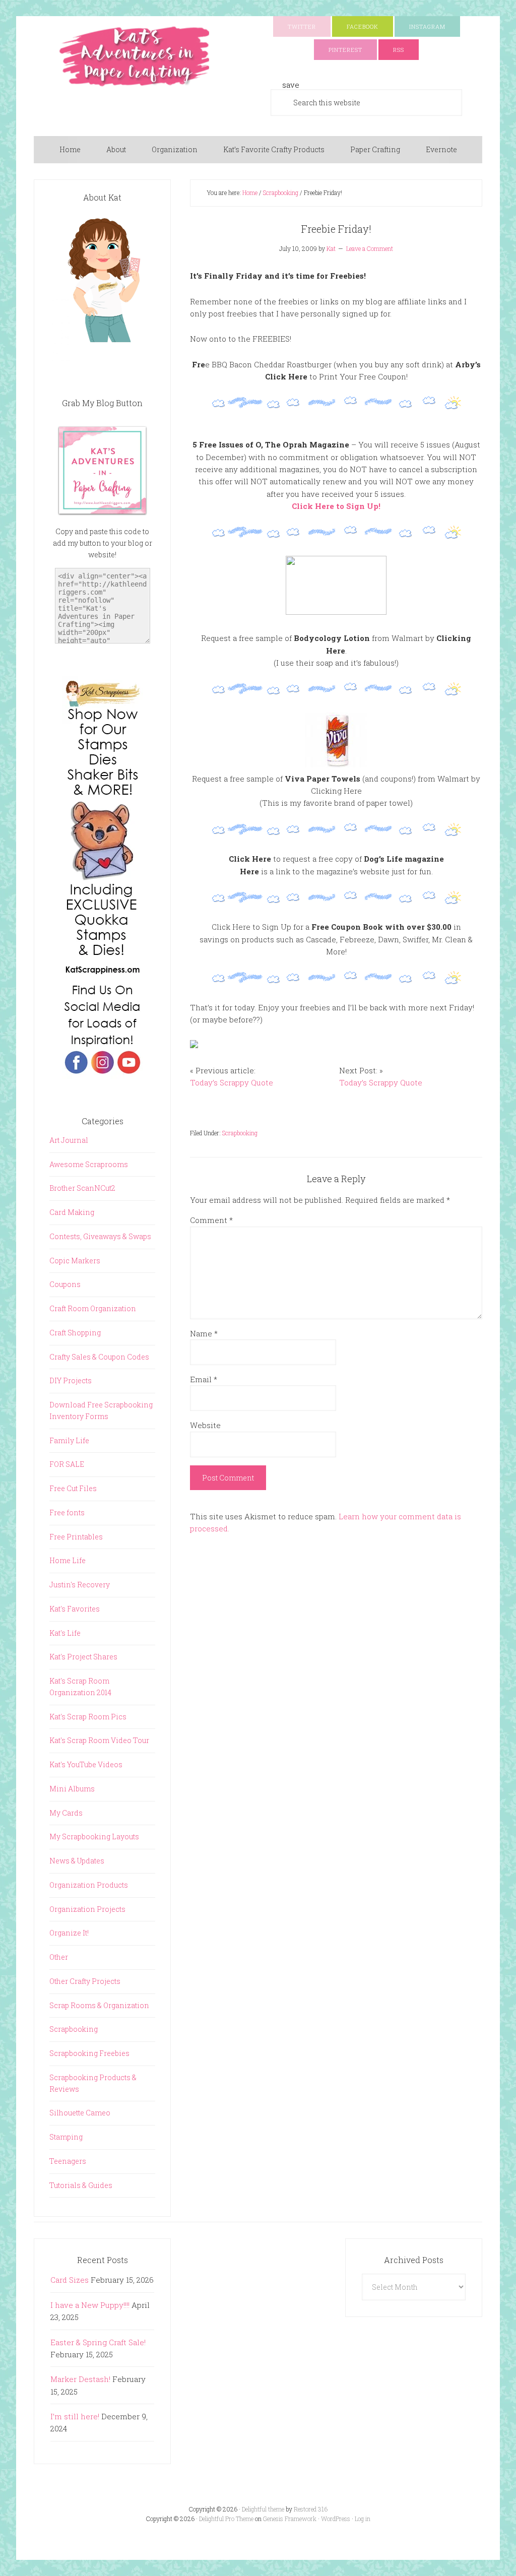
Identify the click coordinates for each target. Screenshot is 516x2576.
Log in (363, 2519)
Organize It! (69, 1933)
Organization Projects (87, 1909)
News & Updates (77, 1861)
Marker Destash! (80, 2379)
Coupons (65, 1284)
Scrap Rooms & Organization (99, 2005)
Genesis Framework (290, 2519)
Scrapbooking (240, 1133)
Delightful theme (263, 2509)
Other (59, 1957)
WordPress (336, 2519)
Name (204, 1333)
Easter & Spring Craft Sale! (98, 2342)
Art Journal (69, 1140)
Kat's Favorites (75, 1609)
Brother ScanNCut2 (82, 1188)
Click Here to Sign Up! (336, 506)
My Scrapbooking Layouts (94, 1837)
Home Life (68, 1560)
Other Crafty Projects (85, 1981)
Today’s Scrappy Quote (232, 1082)
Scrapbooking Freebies (89, 2053)
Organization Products (89, 1885)
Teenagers (68, 2161)
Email (204, 1379)
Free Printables (76, 1537)
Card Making (72, 1212)
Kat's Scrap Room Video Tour (99, 1740)
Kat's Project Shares (83, 1657)
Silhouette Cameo (80, 2113)
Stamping (66, 2137)
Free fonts (67, 1512)
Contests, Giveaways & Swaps (100, 1236)
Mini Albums (72, 1789)
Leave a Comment (370, 248)
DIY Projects (71, 1380)
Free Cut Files (73, 1488)
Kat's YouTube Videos (86, 1764)
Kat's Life (65, 1633)
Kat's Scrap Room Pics (88, 1717)
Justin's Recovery (80, 1585)
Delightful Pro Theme (226, 2519)
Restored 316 (311, 2509)
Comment (211, 1220)
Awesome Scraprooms (89, 1164)
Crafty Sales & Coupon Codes (99, 1357)
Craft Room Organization (93, 1308)
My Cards (66, 1813)
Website (205, 1425)
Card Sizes (70, 2280)
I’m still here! (75, 2416)
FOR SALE (67, 1464)
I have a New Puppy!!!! (90, 2305)
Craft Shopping (75, 1333)
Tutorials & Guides (81, 2185)
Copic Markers (75, 1261)
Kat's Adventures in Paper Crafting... (135, 56)
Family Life (69, 1440)
